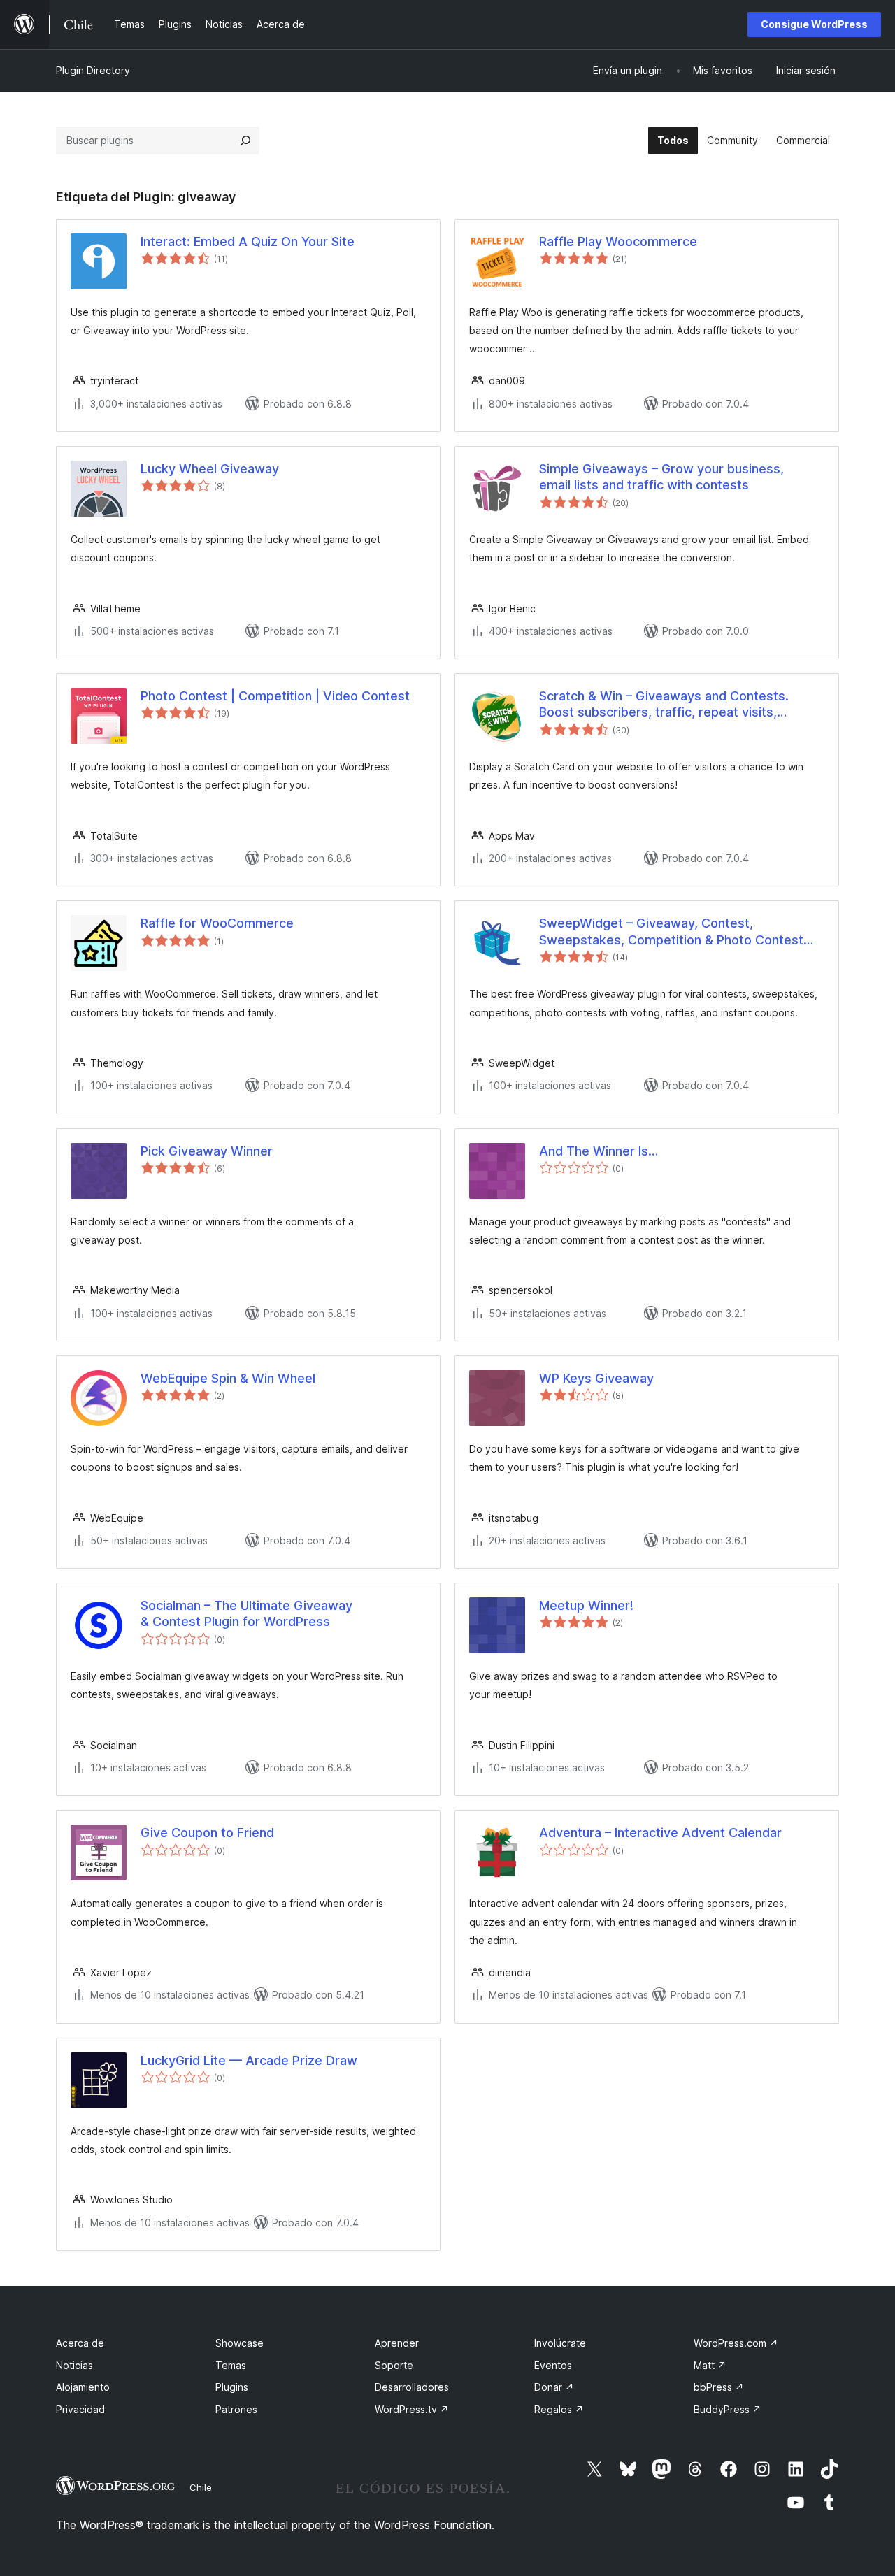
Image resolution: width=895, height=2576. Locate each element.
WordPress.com (736, 2343)
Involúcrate (560, 2343)
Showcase (239, 2343)
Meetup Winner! (586, 1605)
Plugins (232, 2387)
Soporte (394, 2365)
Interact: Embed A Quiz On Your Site (248, 242)
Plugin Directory (93, 70)
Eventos (553, 2365)
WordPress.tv (412, 2409)
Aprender (397, 2343)
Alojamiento (83, 2387)
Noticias (74, 2365)
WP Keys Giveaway (596, 1378)
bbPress (719, 2387)
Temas (231, 2365)
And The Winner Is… (599, 1151)
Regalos (559, 2409)
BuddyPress (728, 2409)
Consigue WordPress (814, 24)
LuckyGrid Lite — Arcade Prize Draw (249, 2060)
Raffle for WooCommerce (217, 923)
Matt (710, 2365)
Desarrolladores (412, 2387)
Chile (201, 2487)
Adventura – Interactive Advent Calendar (660, 1833)
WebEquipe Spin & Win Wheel (228, 1378)
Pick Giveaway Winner (207, 1151)
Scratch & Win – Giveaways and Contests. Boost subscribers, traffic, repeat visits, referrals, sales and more (664, 705)
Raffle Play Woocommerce (618, 242)
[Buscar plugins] (245, 141)
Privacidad (80, 2409)
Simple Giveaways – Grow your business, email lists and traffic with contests (661, 477)
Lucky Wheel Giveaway (210, 469)
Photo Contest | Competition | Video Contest (275, 696)
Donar (554, 2387)
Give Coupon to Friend (207, 1833)
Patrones (236, 2409)
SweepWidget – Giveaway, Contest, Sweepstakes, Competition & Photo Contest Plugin (671, 932)
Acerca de (80, 2343)
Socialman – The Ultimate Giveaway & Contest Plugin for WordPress (246, 1613)
